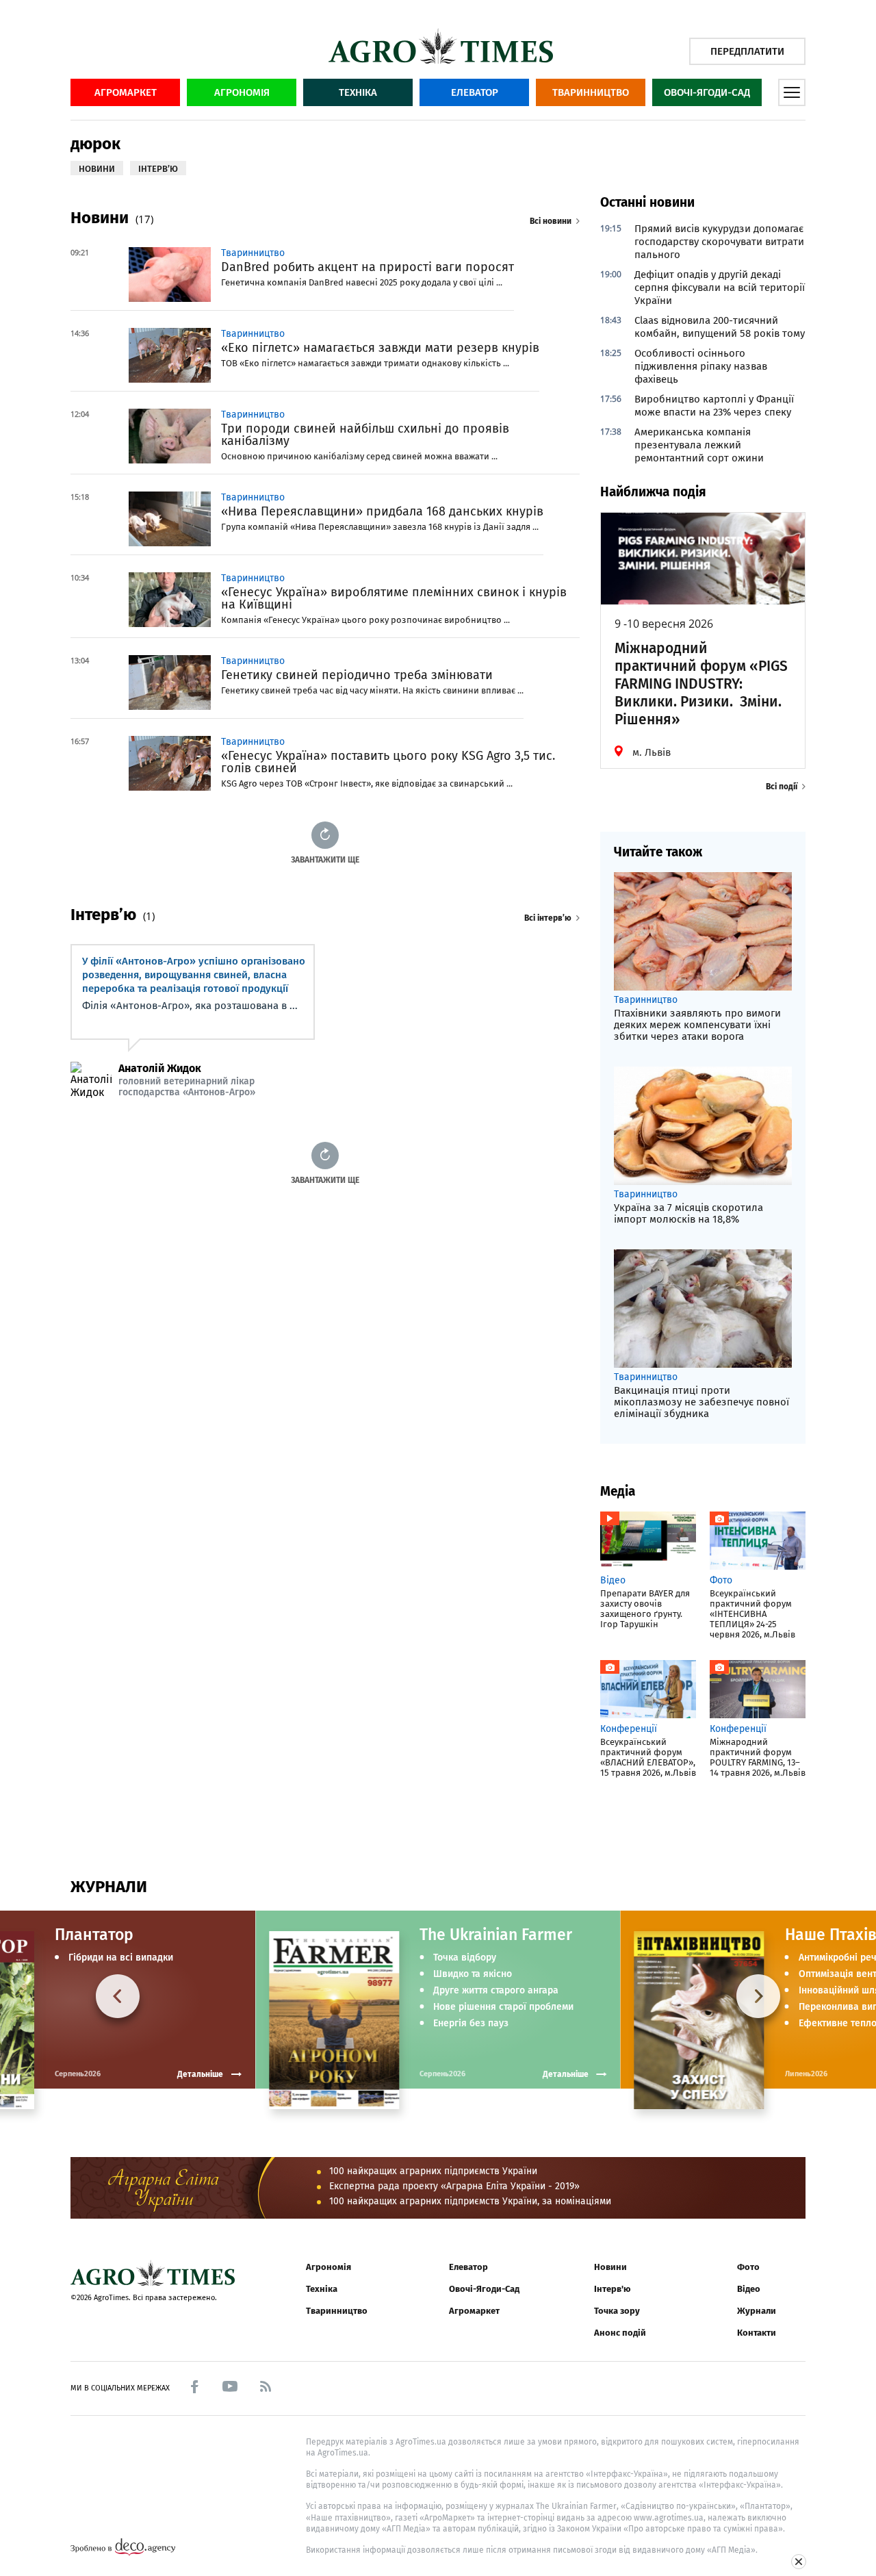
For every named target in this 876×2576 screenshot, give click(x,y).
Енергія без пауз (471, 2024)
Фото (748, 2267)
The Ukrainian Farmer (496, 1935)
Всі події (782, 787)
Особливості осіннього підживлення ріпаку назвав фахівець (701, 366)
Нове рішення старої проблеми (503, 2007)
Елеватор (475, 92)
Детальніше (566, 2074)
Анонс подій (620, 2333)
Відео (749, 2289)
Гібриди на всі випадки (121, 1958)
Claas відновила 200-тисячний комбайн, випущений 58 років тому (720, 327)
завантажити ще (325, 859)
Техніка (358, 92)
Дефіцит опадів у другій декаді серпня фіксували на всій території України (720, 288)
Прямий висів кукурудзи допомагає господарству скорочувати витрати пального (719, 242)
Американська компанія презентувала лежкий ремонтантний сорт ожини (699, 445)
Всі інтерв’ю (548, 918)
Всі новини (551, 221)
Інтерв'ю (612, 2289)
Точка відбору (465, 1958)
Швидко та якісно (473, 1974)
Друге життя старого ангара (496, 1991)
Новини (610, 2267)
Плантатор (94, 1935)
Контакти (757, 2333)
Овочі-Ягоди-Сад (707, 92)
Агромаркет (126, 92)
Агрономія (242, 92)
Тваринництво (591, 92)
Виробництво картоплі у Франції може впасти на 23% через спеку (714, 406)
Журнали (757, 2311)
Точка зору (617, 2311)
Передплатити (747, 51)
